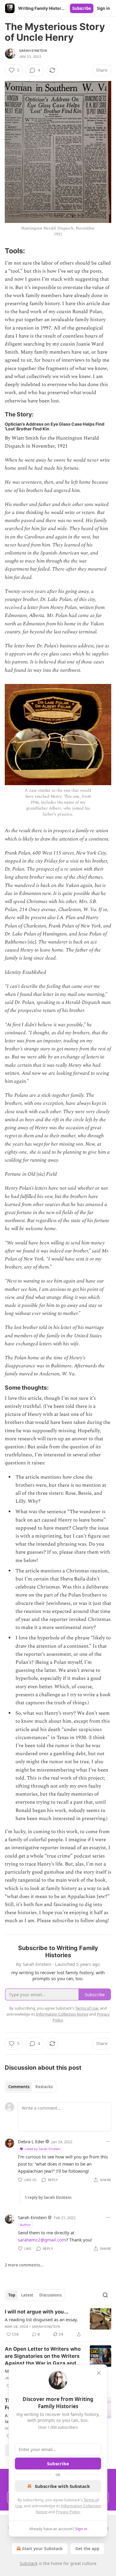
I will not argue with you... (37, 2312)
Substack (29, 2563)
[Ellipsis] (108, 2141)
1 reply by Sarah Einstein (48, 2197)
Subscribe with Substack (62, 2486)
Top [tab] (12, 2295)
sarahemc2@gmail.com (42, 2240)
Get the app (87, 2548)
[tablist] (30, 2087)
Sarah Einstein (33, 51)
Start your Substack (42, 2548)
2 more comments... (24, 2265)
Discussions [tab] (50, 2295)
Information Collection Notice (62, 2014)
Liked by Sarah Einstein (43, 2149)
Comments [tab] (19, 2087)
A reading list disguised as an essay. (41, 2319)
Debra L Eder (31, 2141)
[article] (58, 2323)
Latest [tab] (27, 2295)
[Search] (105, 2295)
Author (25, 2225)
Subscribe (82, 8)
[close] (99, 2373)
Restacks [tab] (44, 2087)
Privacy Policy (68, 2512)
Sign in (104, 8)
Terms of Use (87, 2008)
